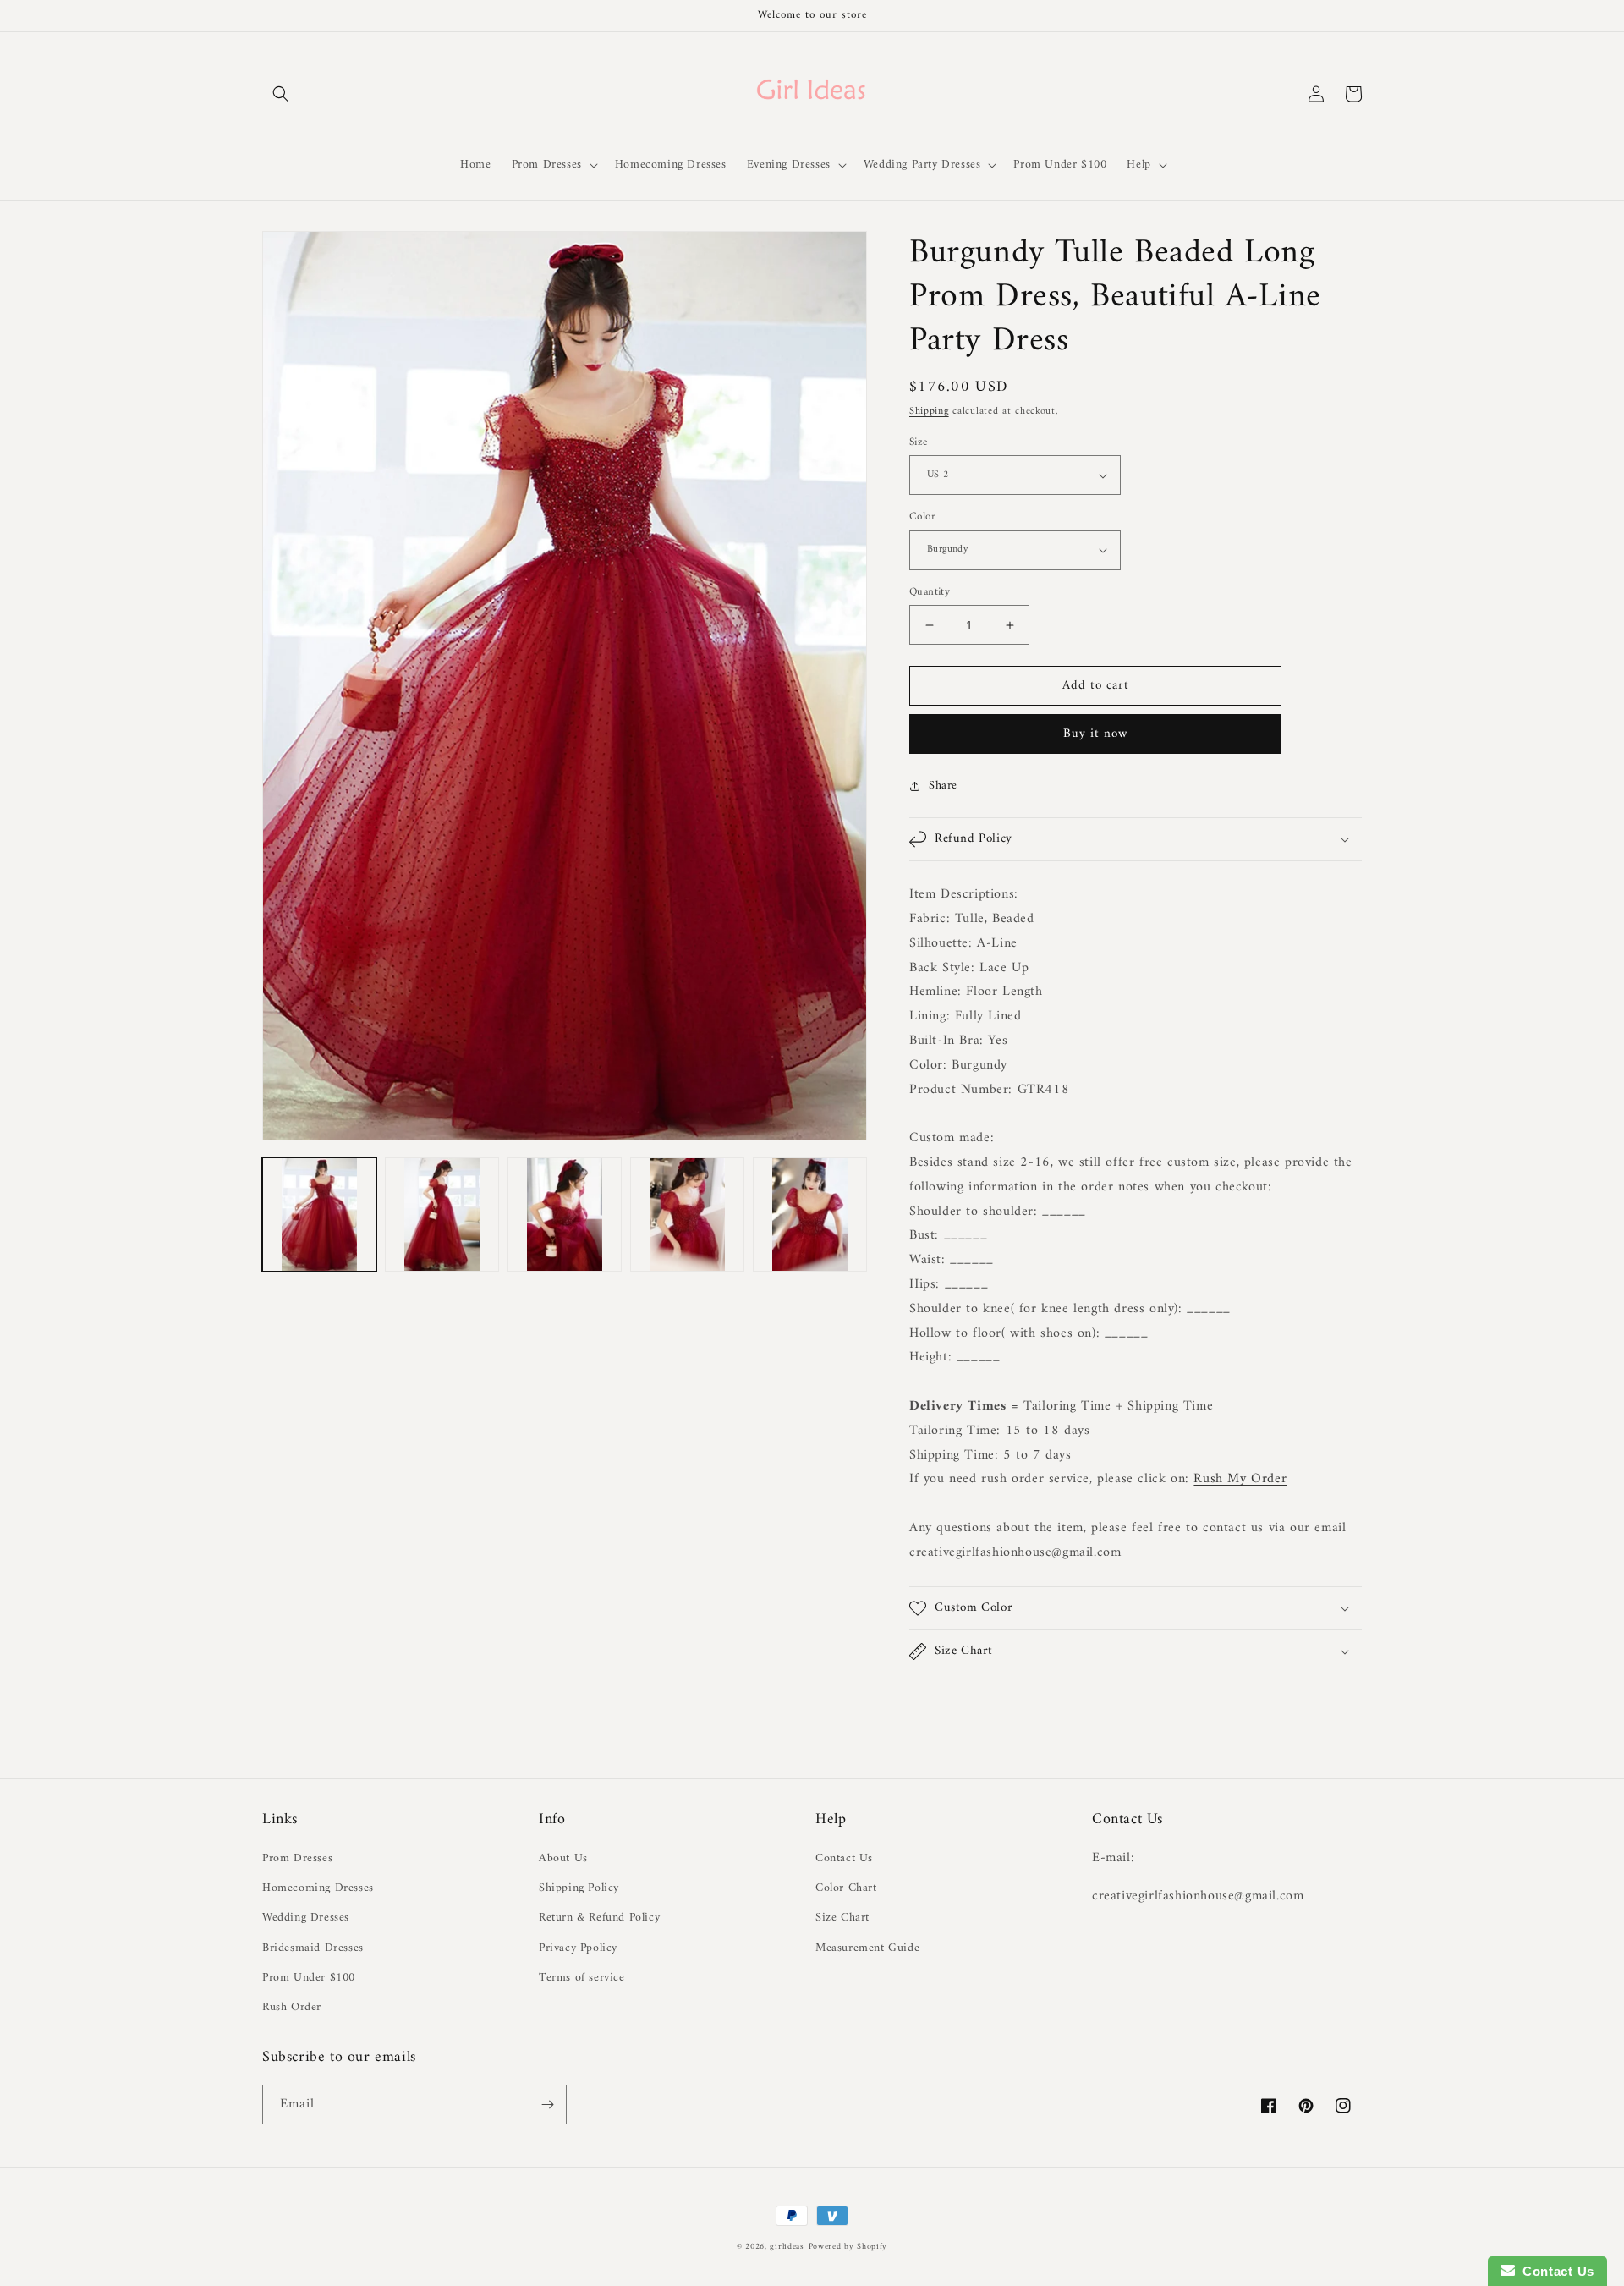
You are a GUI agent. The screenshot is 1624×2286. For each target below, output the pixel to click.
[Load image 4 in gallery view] (687, 1214)
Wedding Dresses (306, 1918)
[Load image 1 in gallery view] (319, 1214)
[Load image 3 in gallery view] (565, 1214)
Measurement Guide (867, 1948)
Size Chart (842, 1918)
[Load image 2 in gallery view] (442, 1214)
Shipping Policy (579, 1888)
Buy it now (1096, 734)
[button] (281, 94)
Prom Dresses (297, 1858)
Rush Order (292, 2007)
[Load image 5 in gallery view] (810, 1214)
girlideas (787, 2247)
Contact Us (844, 1858)
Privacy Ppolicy (578, 1948)
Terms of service (582, 1978)
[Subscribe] (547, 2105)
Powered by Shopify (848, 2247)
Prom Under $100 (309, 1978)
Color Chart (846, 1888)
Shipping (929, 412)
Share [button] (943, 786)
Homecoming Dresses (318, 1888)
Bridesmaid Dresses (313, 1948)
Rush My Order (1240, 1479)
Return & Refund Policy (599, 1918)
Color (922, 517)
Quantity (930, 592)
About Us (563, 1858)
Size (919, 442)
